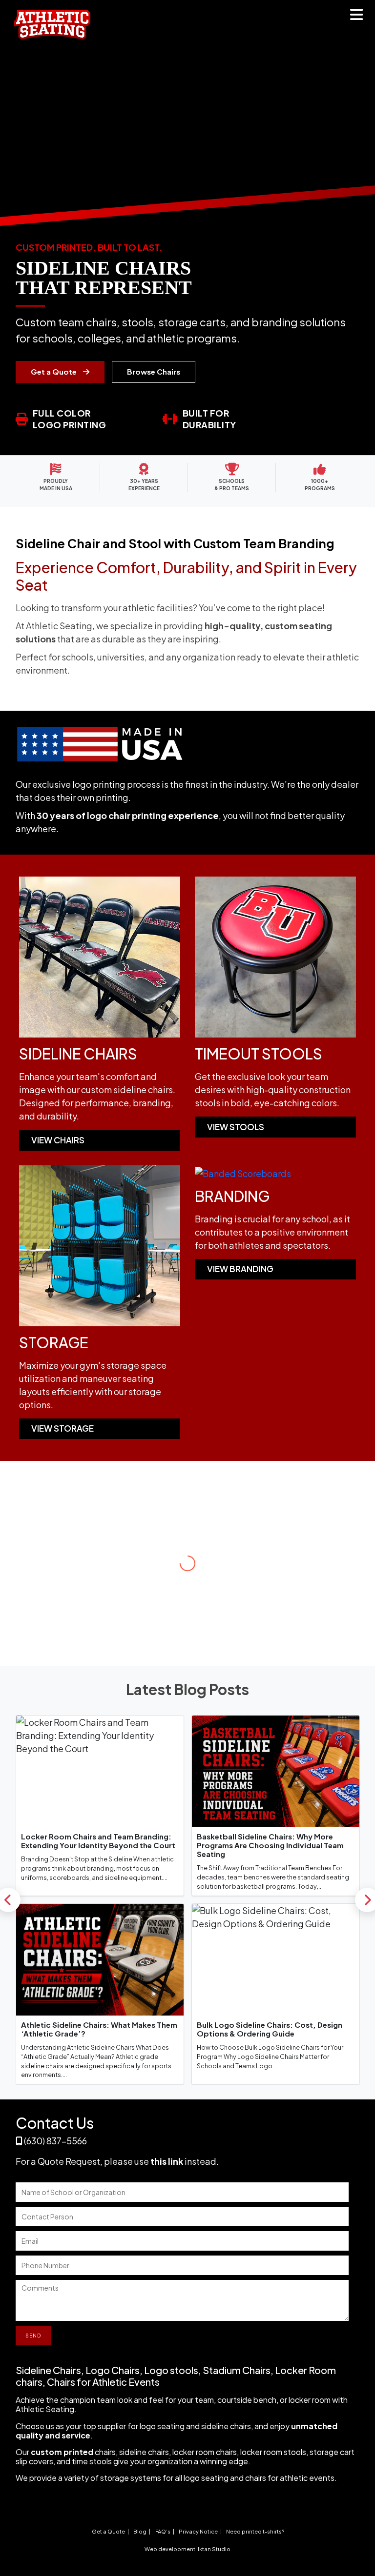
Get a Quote (54, 371)
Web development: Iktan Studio (187, 2549)
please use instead (160, 2161)
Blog (140, 2531)
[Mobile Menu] (357, 17)
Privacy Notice (198, 2531)
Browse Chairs (154, 371)
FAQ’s (163, 2531)
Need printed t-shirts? (255, 2531)
